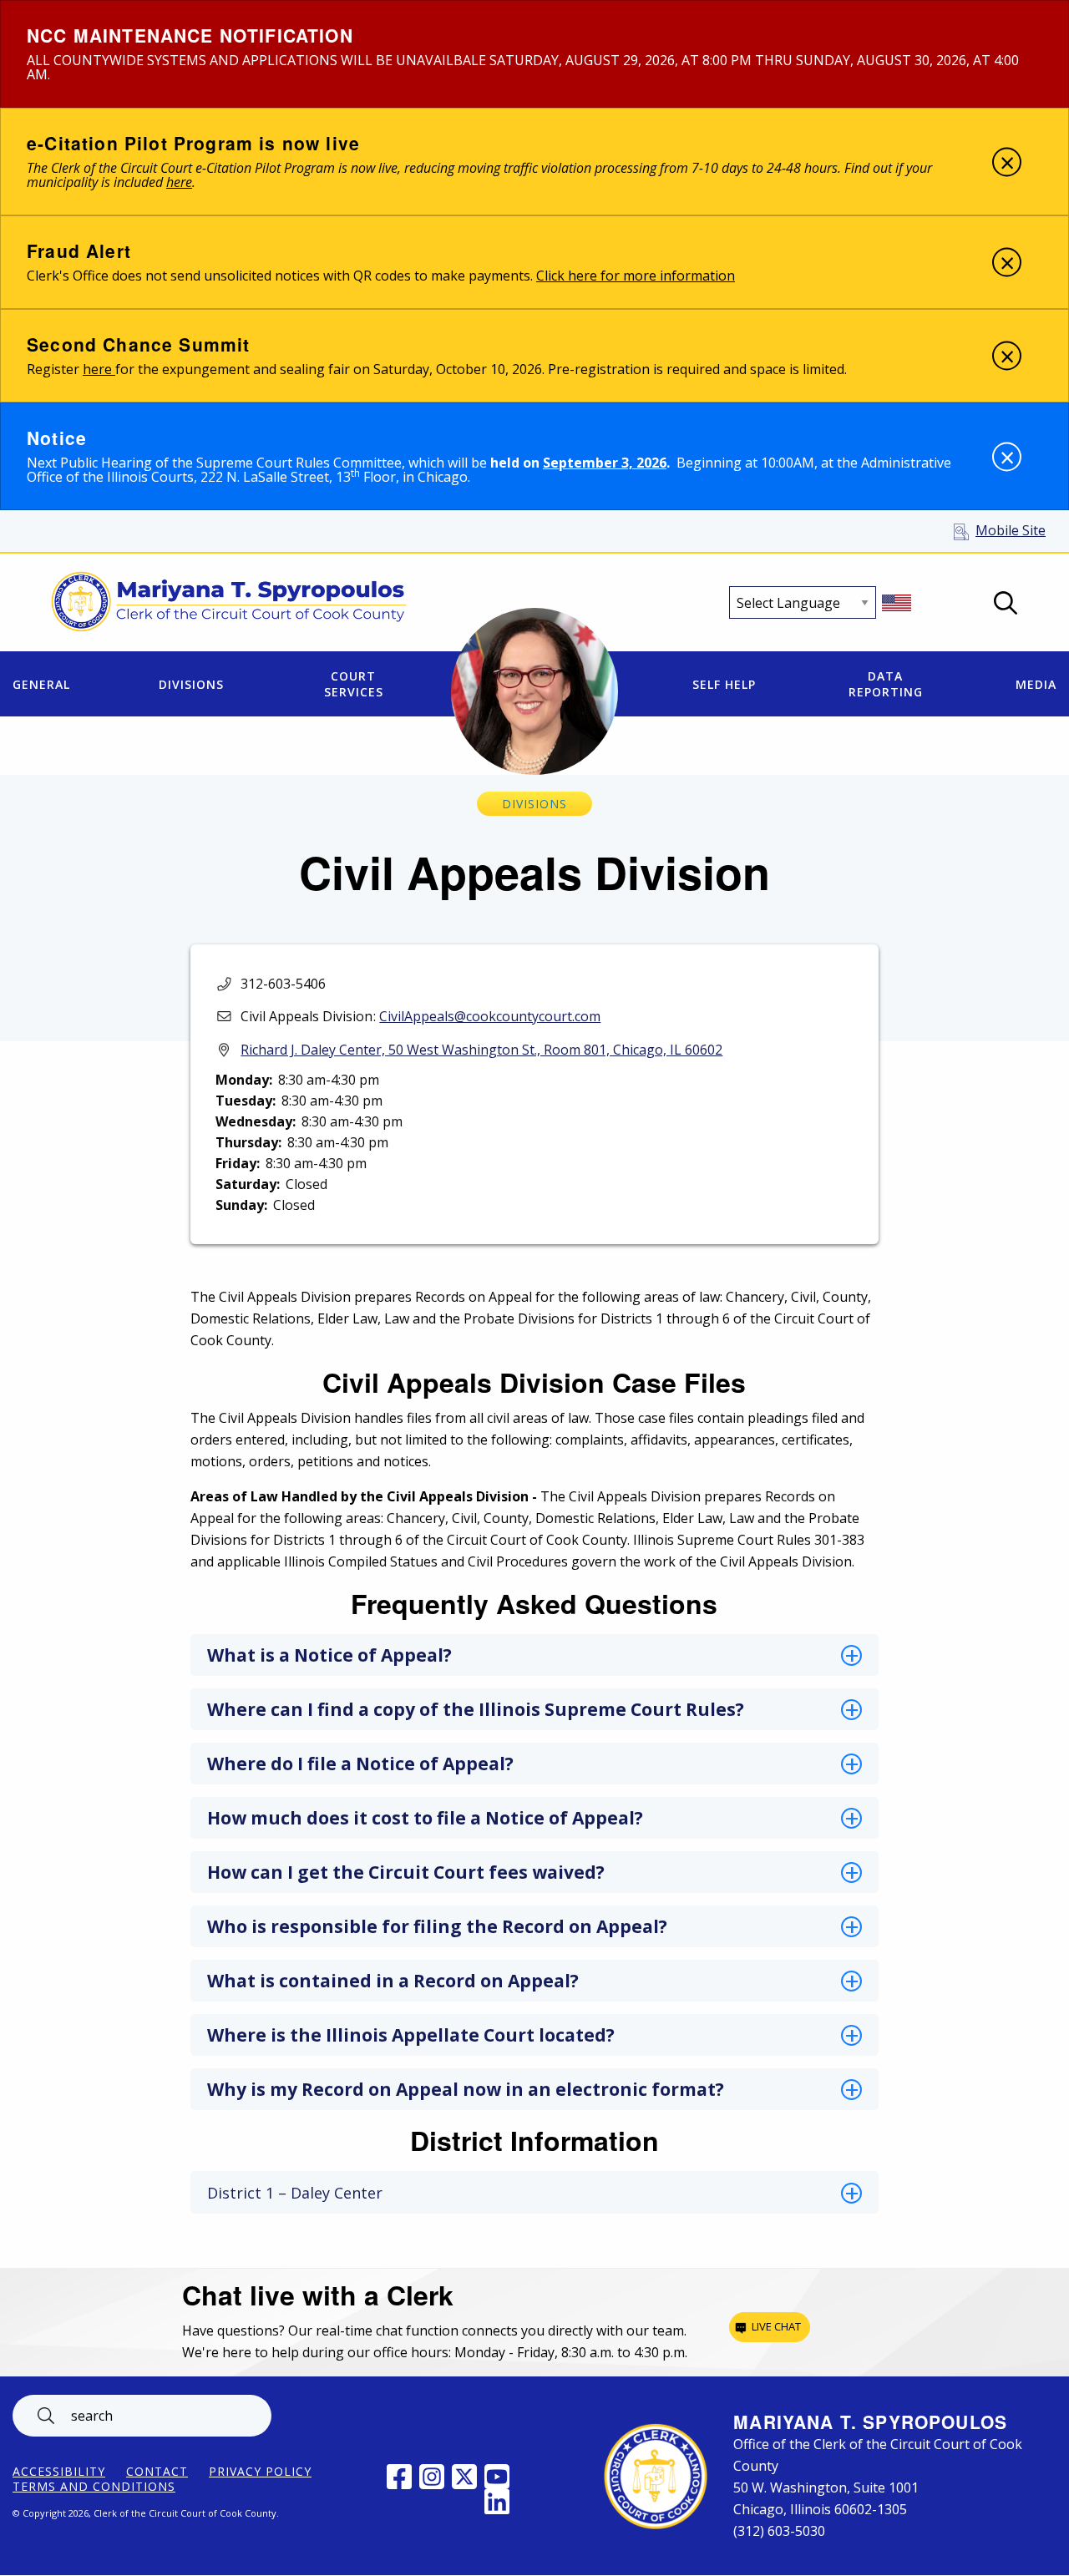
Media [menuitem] (1036, 684)
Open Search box (1006, 603)
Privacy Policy (260, 2472)
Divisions (534, 804)
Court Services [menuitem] (354, 684)
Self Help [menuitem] (724, 684)
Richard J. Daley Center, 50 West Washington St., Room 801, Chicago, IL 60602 (481, 1050)
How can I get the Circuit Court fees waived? (406, 1872)
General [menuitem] (41, 684)
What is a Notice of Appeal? (329, 1655)
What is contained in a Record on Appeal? (393, 1981)
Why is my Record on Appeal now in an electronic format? (466, 2089)
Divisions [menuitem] (191, 684)
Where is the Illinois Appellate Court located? (411, 2035)
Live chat (776, 2326)
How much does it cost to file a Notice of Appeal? (425, 1818)
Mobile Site (1011, 530)
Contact (157, 2472)
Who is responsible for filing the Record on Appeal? (437, 1926)
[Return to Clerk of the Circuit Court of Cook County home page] (229, 603)
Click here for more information (636, 276)
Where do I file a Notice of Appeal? (360, 1764)
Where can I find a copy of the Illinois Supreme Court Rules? (476, 1709)
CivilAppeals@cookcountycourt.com (490, 1016)
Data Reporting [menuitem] (886, 684)
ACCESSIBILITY (59, 2472)
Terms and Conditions (94, 2487)
